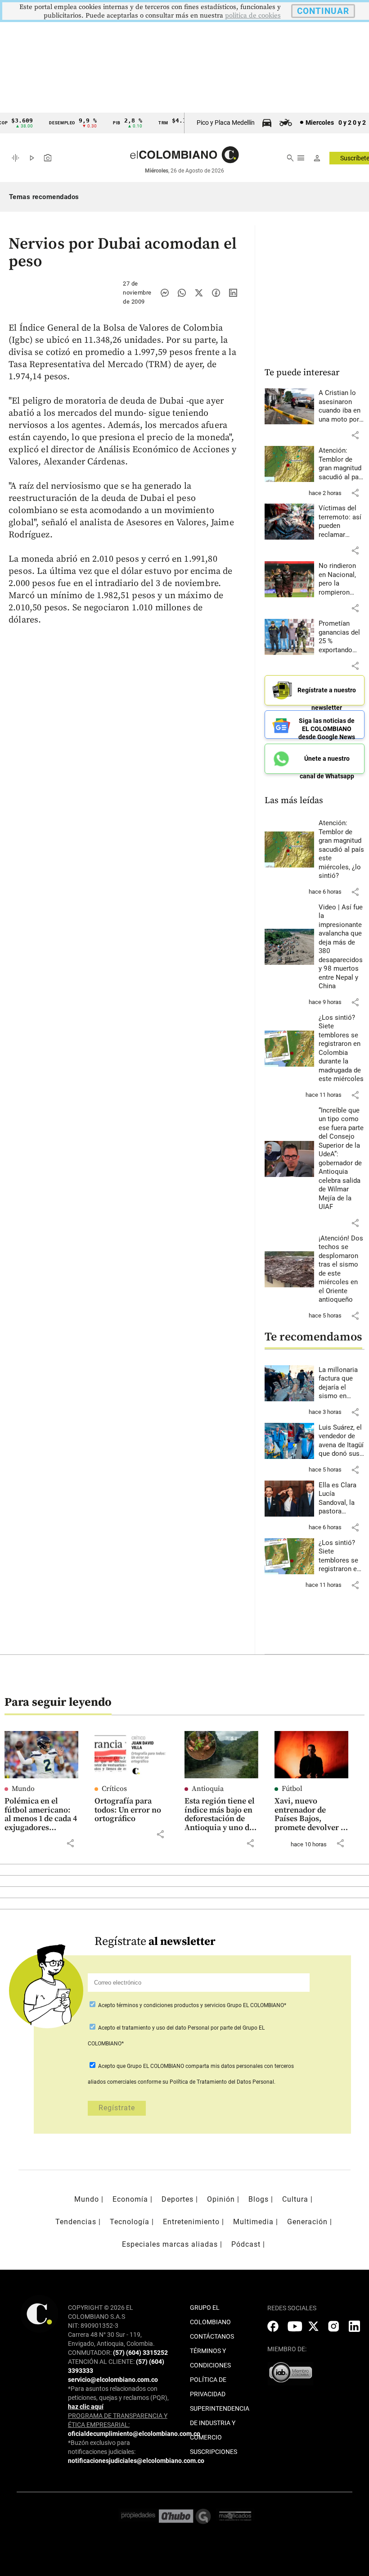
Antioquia (208, 1789)
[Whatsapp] (182, 293)
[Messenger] (165, 293)
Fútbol (292, 1789)
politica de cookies (253, 16)
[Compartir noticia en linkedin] (233, 293)
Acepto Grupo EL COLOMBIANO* (191, 2005)
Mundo (23, 1789)
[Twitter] (199, 293)
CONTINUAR (323, 11)
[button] (355, 435)
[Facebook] (216, 293)
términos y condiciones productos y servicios (172, 2005)
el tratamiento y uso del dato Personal (162, 2028)
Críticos (114, 1789)
